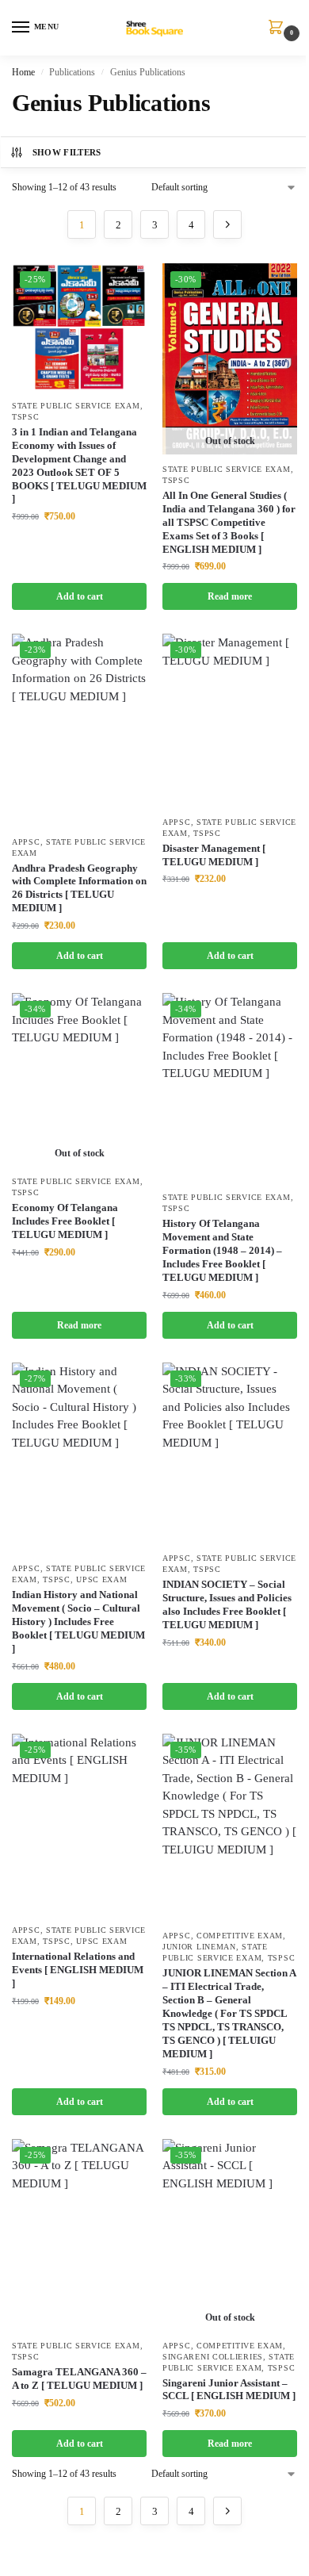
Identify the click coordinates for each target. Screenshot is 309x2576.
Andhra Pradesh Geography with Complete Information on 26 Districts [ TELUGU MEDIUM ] (79, 888)
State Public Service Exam (76, 406)
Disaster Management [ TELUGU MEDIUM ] (214, 855)
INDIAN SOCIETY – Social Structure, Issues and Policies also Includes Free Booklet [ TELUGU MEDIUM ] (227, 1604)
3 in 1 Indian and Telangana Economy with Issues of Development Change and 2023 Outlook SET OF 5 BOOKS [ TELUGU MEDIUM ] (79, 465)
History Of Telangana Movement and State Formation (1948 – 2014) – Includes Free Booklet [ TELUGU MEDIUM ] (222, 1250)
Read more (230, 596)
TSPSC (26, 417)
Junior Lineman (199, 1947)
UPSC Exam (101, 1579)
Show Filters (67, 152)
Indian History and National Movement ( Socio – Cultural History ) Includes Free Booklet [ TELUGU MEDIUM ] (78, 1621)
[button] (279, 29)
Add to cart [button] (80, 596)
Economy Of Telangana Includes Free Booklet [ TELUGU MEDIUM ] (65, 1221)
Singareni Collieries (213, 2357)
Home (23, 72)
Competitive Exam (240, 1936)
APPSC (26, 842)
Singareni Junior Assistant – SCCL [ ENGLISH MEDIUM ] (229, 2390)
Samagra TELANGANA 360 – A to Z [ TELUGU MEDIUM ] (79, 2379)
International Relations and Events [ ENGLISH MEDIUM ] (78, 1970)
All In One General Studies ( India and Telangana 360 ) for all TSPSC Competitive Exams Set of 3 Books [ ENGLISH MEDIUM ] (229, 522)
